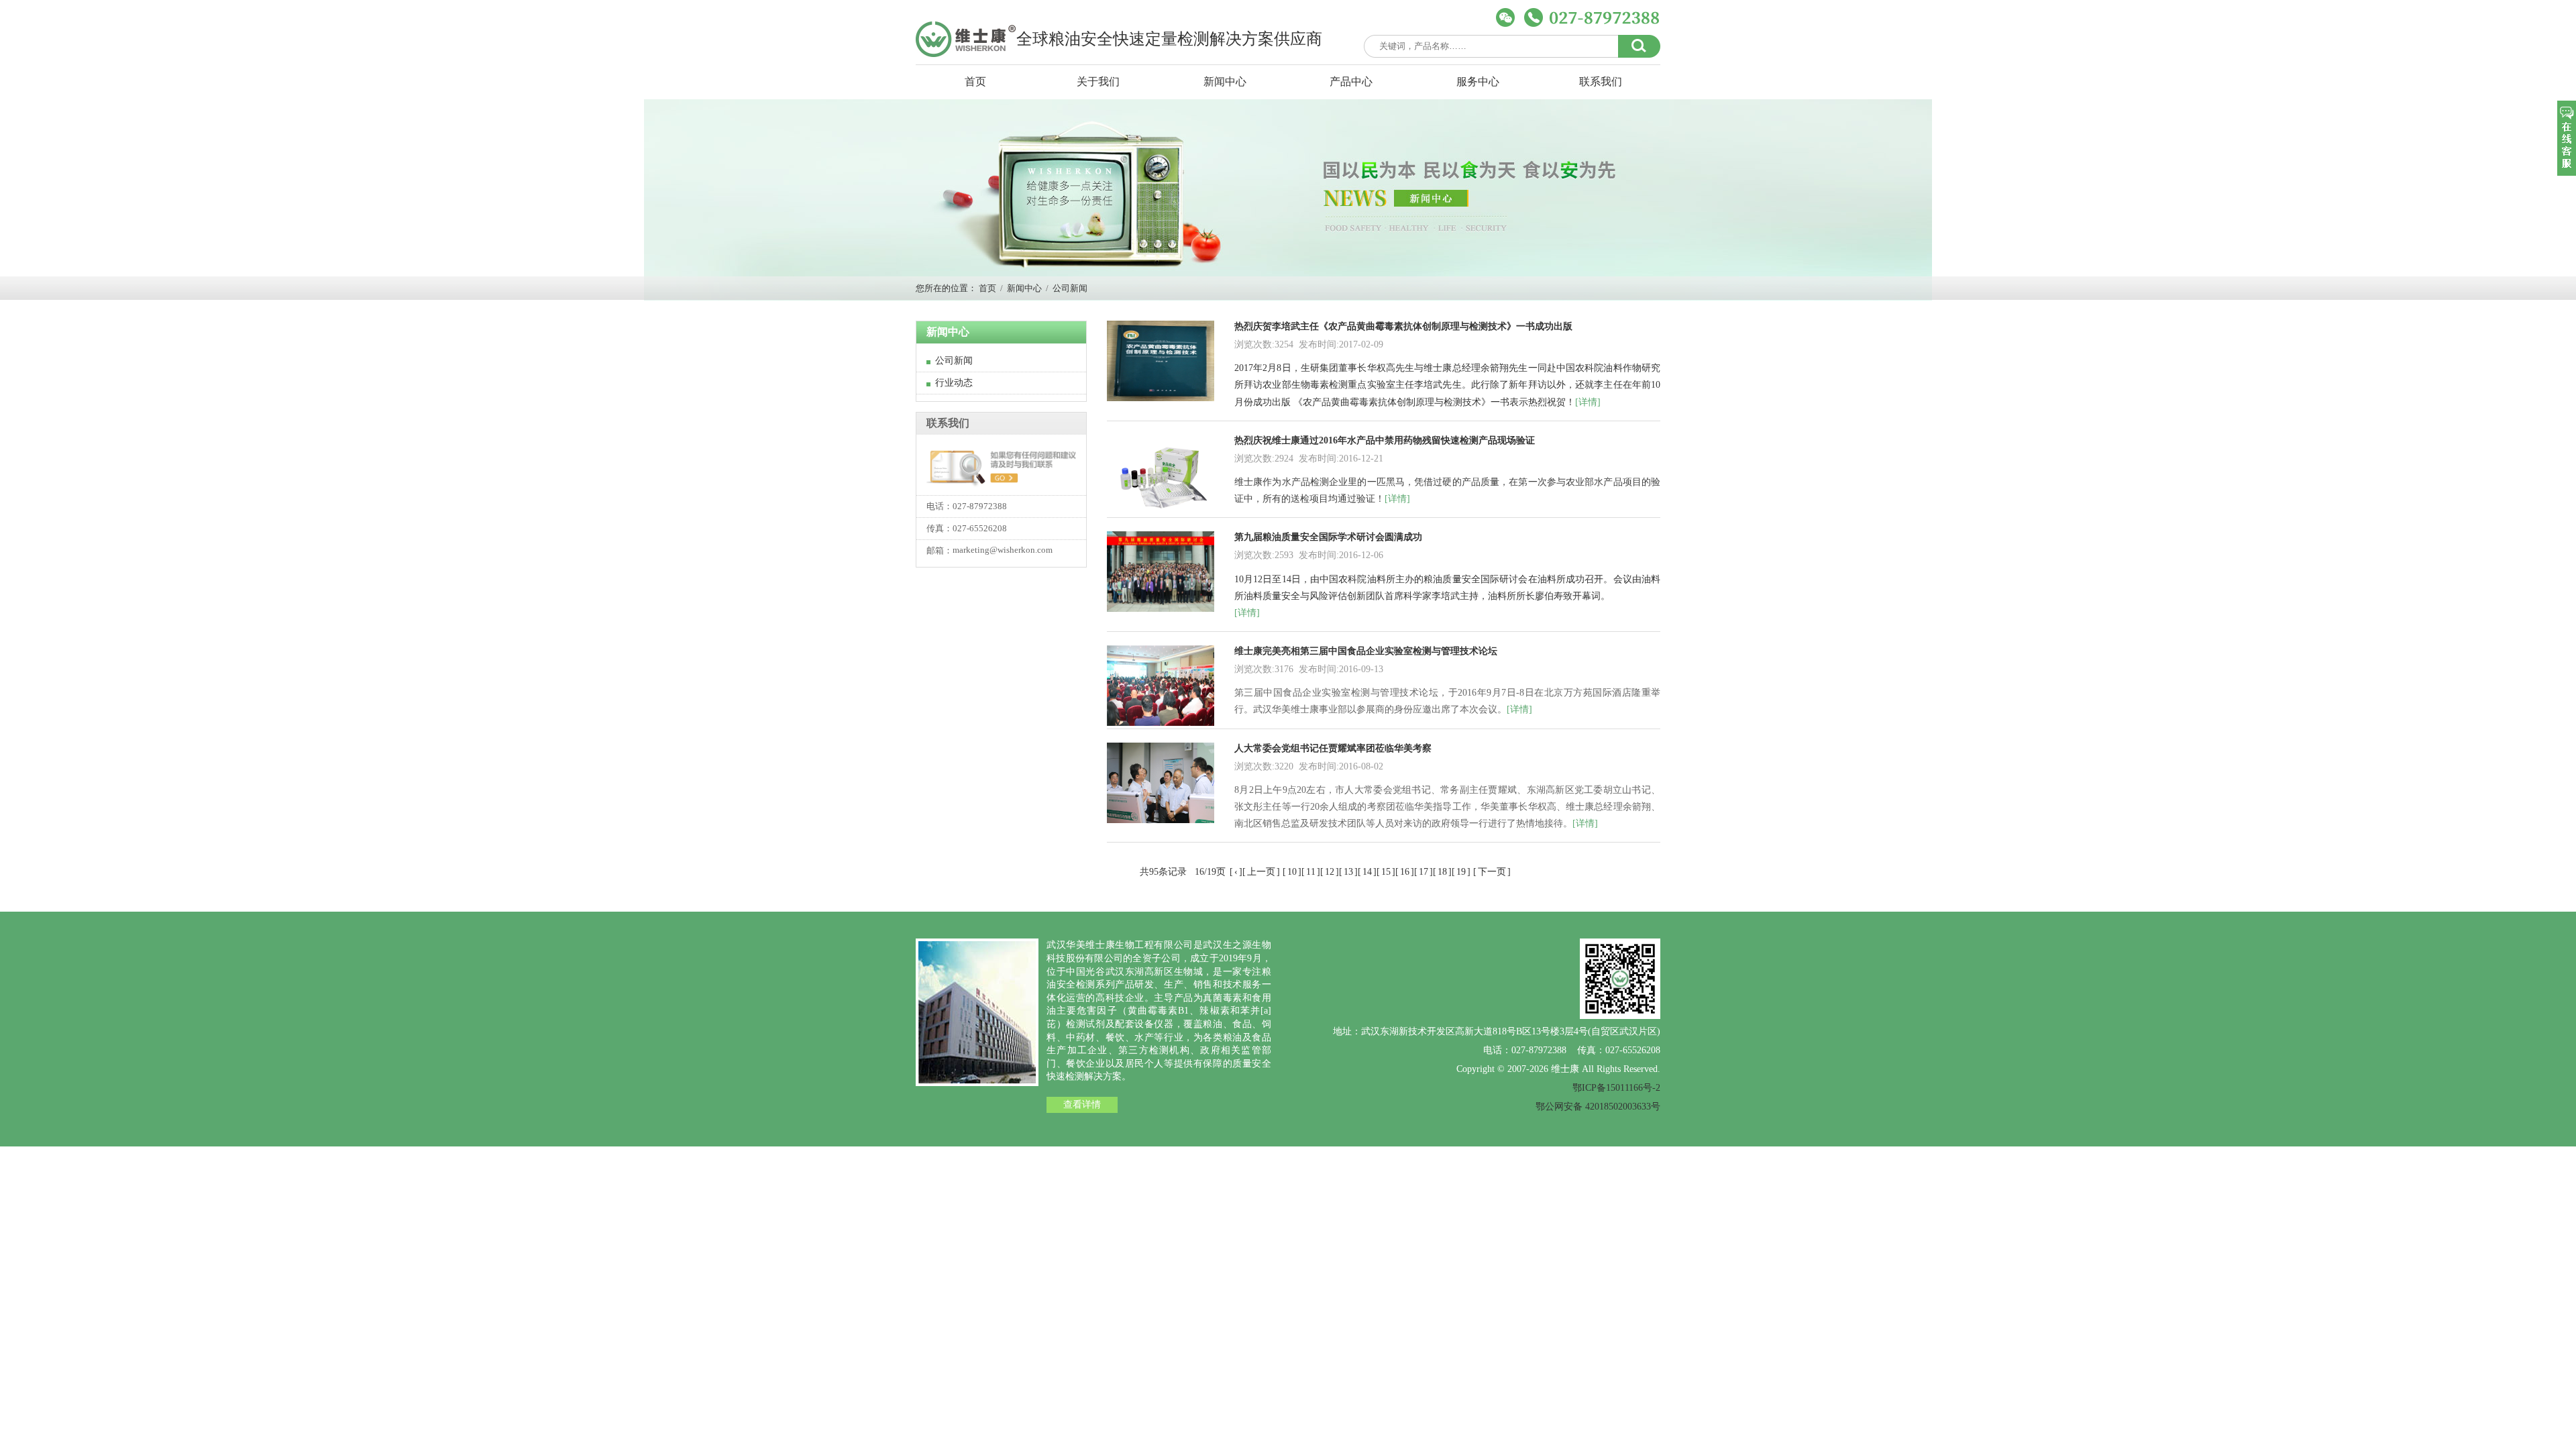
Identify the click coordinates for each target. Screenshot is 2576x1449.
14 (1367, 872)
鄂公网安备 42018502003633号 (1598, 1107)
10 (1292, 872)
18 (1442, 872)
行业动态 (954, 383)
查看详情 (1082, 1105)
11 (1311, 872)
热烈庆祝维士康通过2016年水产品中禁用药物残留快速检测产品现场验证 (1385, 440)
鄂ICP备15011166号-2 (1616, 1088)
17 (1424, 872)
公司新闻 (1070, 288)
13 (1348, 872)
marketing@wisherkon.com (1003, 550)
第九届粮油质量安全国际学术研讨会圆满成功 (1328, 537)
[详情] (1588, 402)
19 (1461, 872)
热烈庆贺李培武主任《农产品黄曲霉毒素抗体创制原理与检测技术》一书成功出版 (1403, 326)
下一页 (1492, 872)
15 (1386, 872)
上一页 (1261, 872)
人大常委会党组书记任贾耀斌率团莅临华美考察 (1333, 748)
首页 (975, 82)
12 (1330, 872)
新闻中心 (1024, 288)
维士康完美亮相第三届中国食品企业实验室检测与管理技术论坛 (1366, 651)
